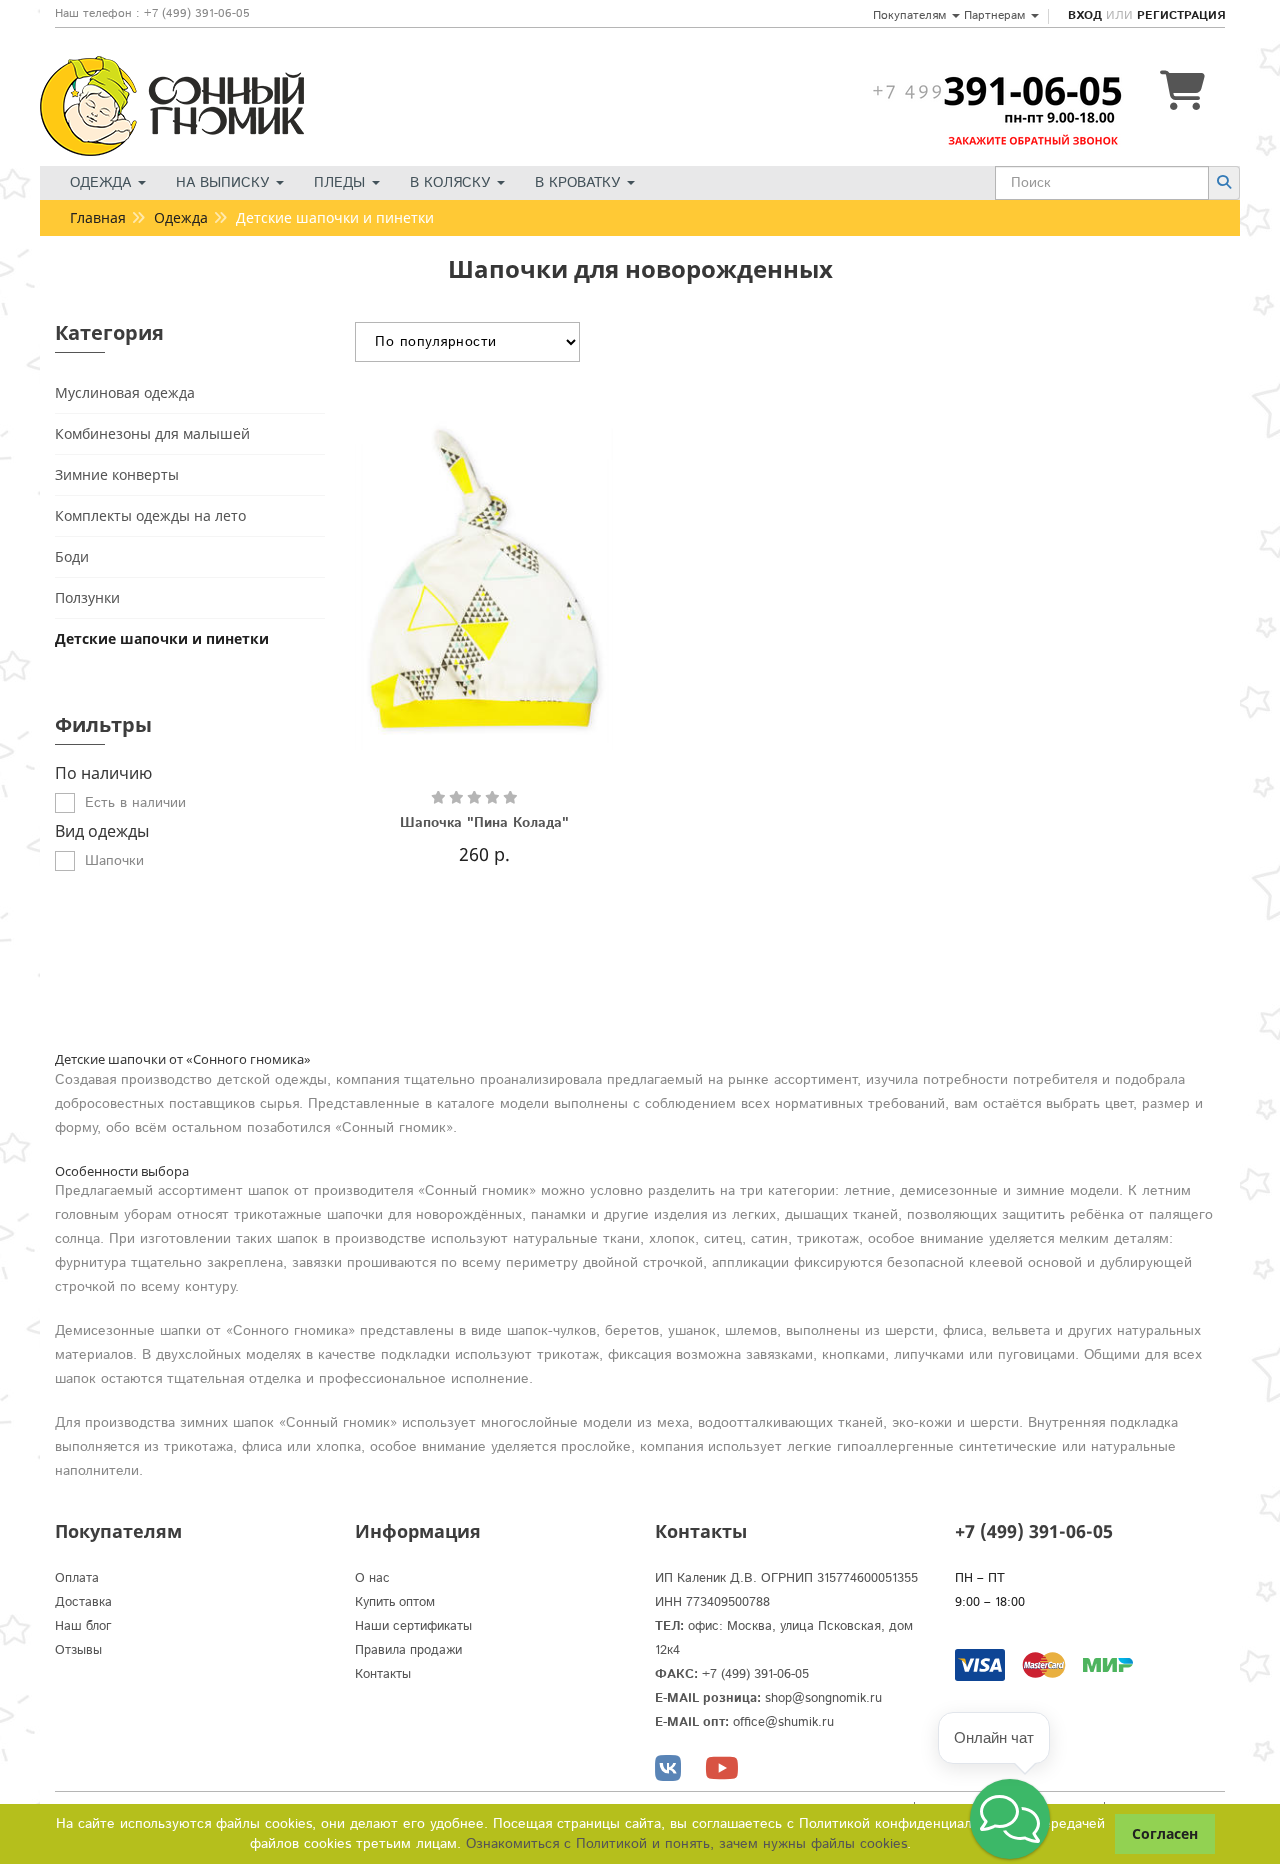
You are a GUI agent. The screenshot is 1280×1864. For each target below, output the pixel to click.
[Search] (1224, 182)
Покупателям (911, 15)
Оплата (77, 1578)
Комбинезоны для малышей (152, 433)
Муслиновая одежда (125, 392)
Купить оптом (395, 1602)
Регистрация (1181, 15)
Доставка (83, 1602)
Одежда (103, 183)
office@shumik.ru (783, 1722)
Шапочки (114, 861)
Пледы (342, 183)
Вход (1085, 15)
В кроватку (580, 183)
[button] (1010, 1819)
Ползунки (87, 597)
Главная (98, 217)
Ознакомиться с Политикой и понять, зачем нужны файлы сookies (686, 1844)
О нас (372, 1578)
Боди (72, 556)
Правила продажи (408, 1650)
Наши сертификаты (413, 1626)
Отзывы (78, 1650)
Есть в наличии (135, 803)
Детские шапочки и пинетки (162, 638)
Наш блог (83, 1626)
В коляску (452, 183)
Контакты (383, 1674)
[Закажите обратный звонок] (997, 91)
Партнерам (996, 15)
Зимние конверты (117, 474)
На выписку (225, 183)
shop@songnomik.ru (823, 1698)
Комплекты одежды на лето (150, 515)
